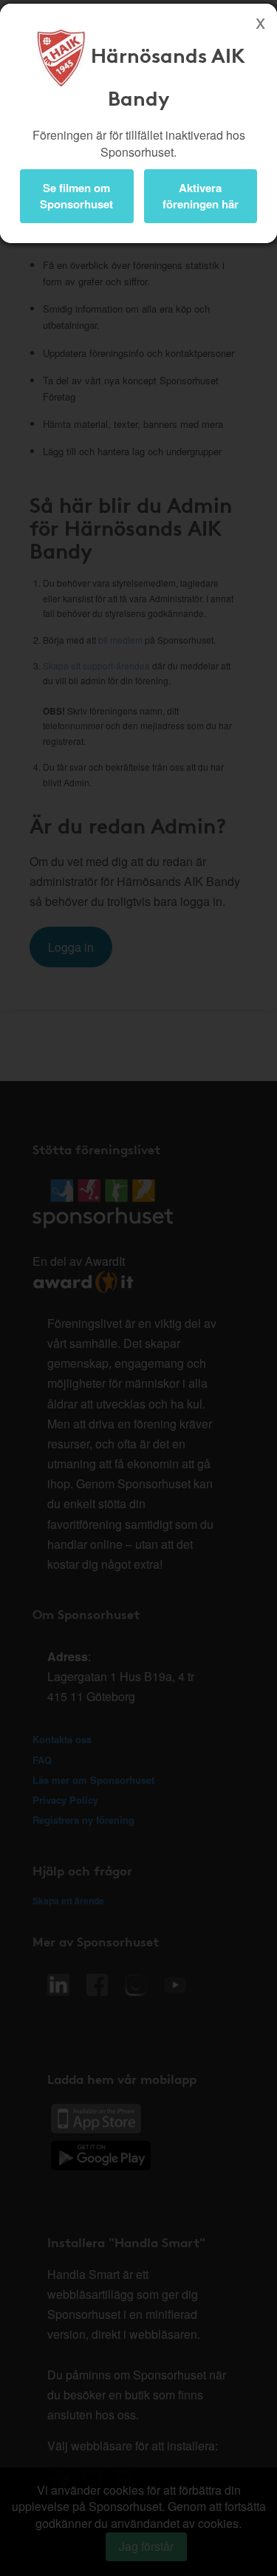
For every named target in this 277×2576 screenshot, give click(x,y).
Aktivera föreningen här (201, 195)
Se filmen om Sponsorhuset (76, 195)
